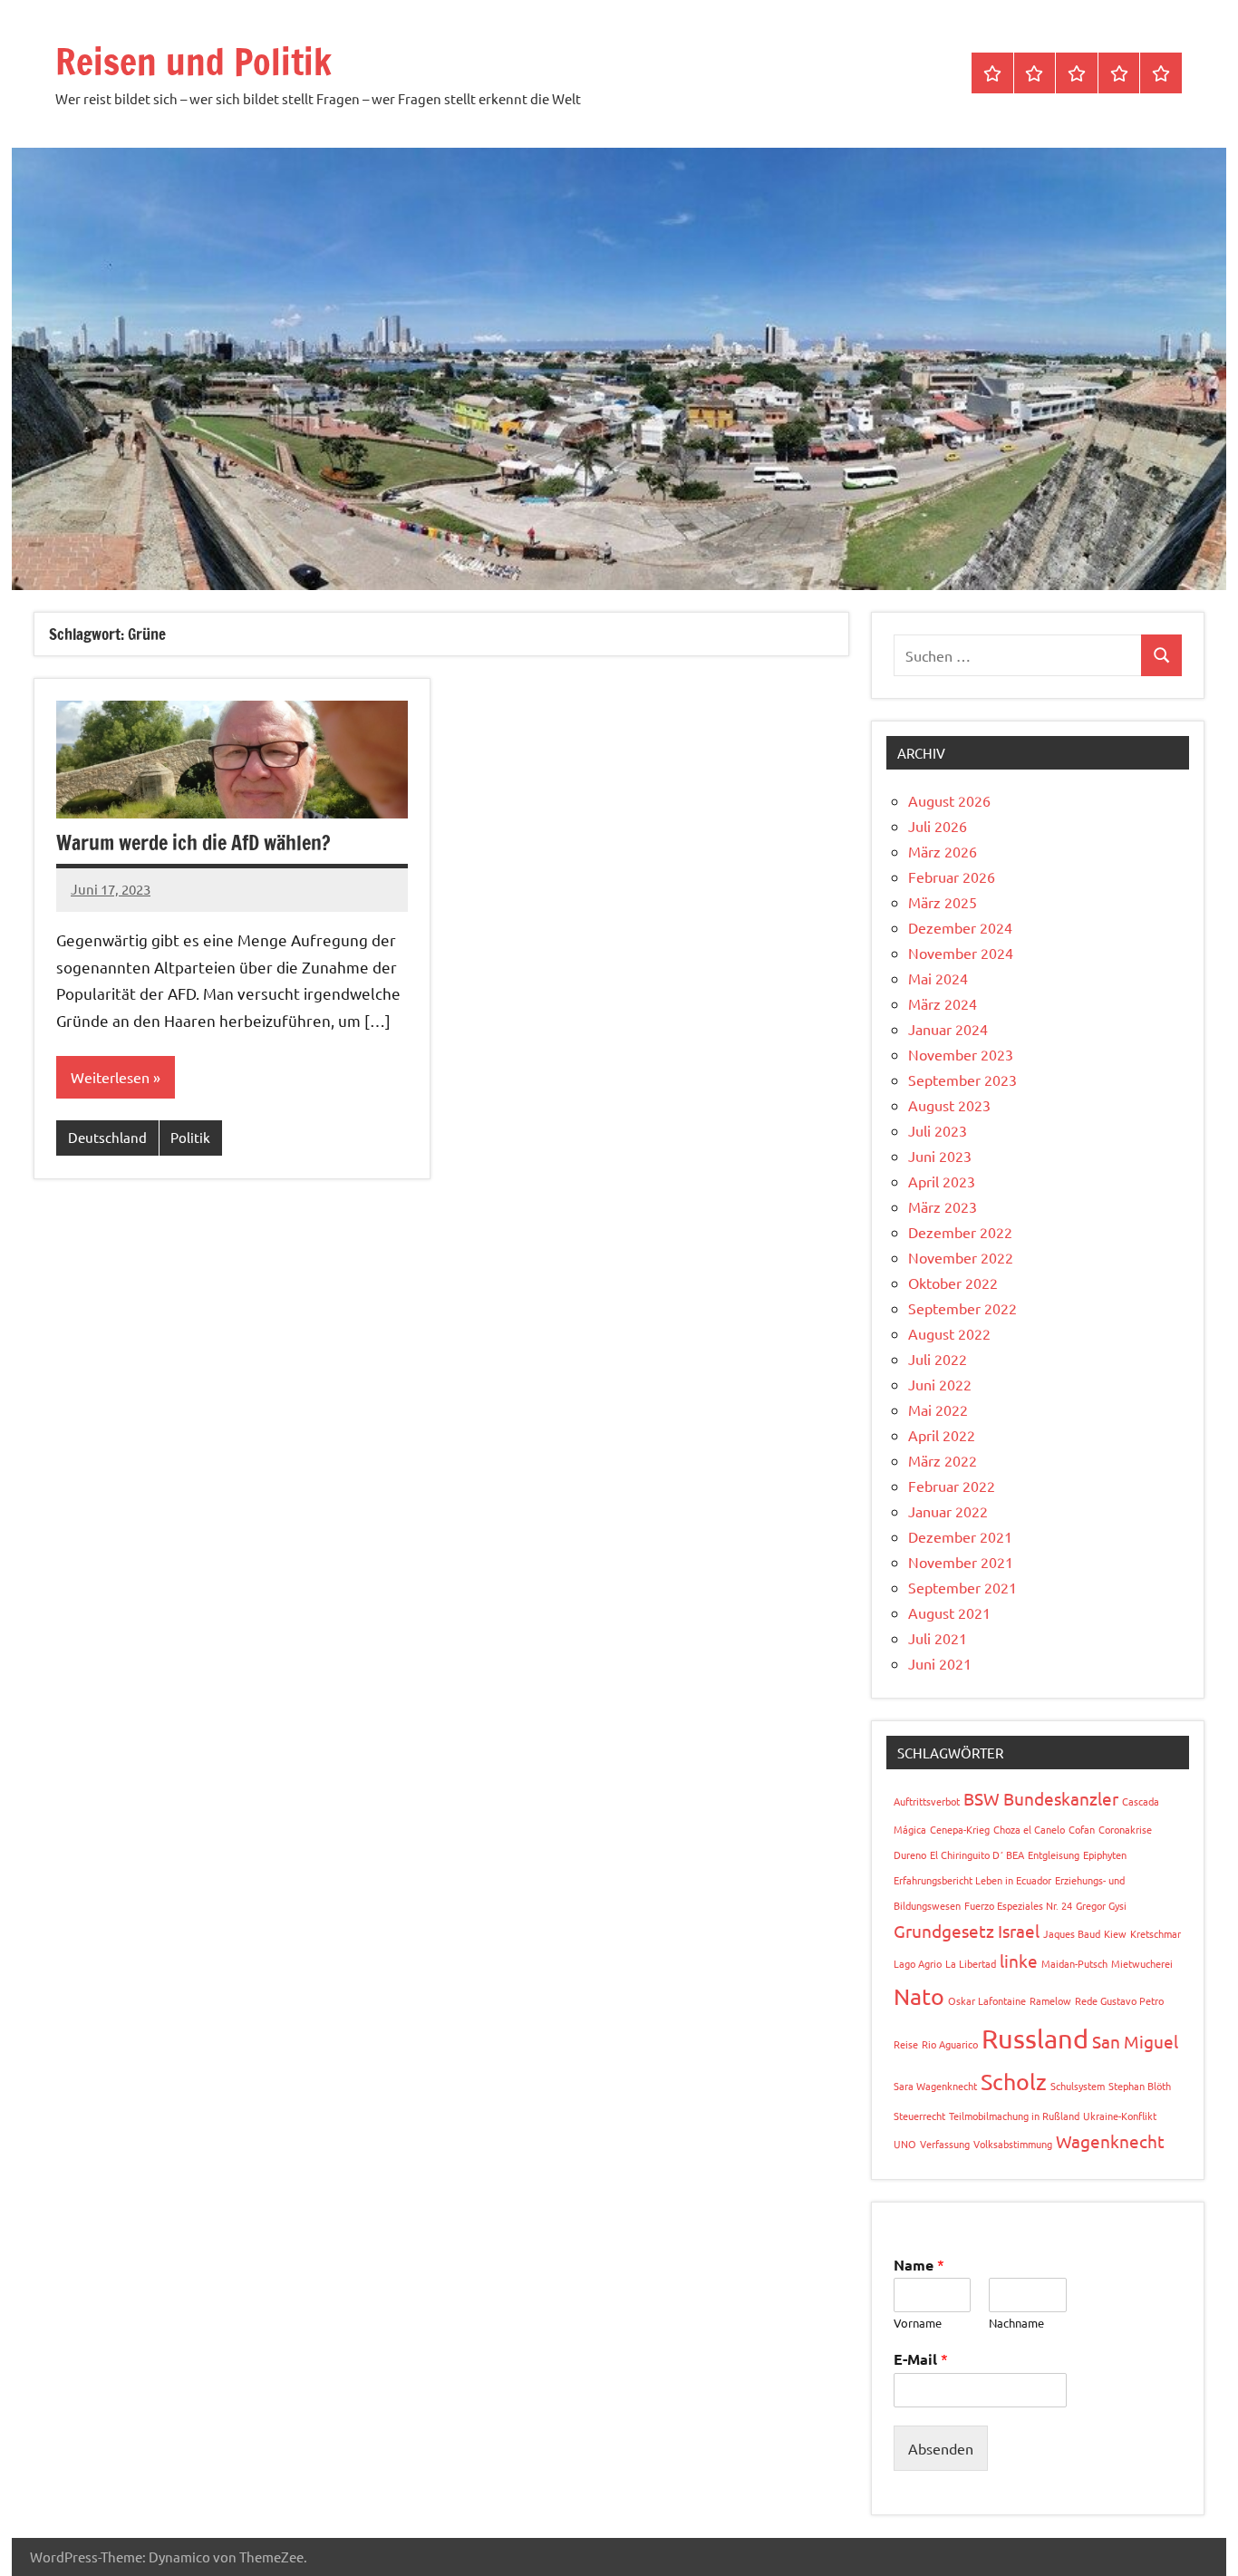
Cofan (1082, 1829)
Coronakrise (1125, 1829)
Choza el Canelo (1029, 1829)
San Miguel (1135, 2041)
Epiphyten (1105, 1855)
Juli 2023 (938, 1130)
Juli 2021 (938, 1638)
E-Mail (921, 2359)
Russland (1035, 2039)
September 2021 (962, 1587)
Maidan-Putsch (1074, 1963)
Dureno (910, 1855)
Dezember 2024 (960, 927)
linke (1019, 1961)
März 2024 (943, 1003)
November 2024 (961, 953)
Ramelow (1050, 2000)
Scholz (1014, 2082)
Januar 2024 (948, 1029)
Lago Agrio (918, 1963)
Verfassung (945, 2144)
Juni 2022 (940, 1384)
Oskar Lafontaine (987, 2000)
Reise (906, 2044)
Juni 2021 (940, 1663)
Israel (1019, 1931)
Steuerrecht (919, 2116)
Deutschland (107, 1137)
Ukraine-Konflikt (1120, 2116)
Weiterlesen (110, 1077)
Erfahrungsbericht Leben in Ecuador (972, 1880)
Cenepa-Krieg (960, 1829)
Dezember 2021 (960, 1536)
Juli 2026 (938, 826)
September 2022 (962, 1308)
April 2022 (942, 1435)
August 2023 (949, 1105)
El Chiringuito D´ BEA (977, 1855)
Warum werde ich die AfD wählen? (193, 843)
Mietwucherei (1142, 1963)
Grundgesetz (944, 1931)
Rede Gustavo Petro (1119, 2000)
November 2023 (961, 1054)
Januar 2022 (948, 1511)
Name (919, 2265)
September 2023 (962, 1080)
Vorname (918, 2323)
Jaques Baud (1072, 1933)
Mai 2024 (938, 978)
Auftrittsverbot (927, 1801)
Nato (919, 1996)
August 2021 (949, 1612)
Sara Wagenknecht (935, 2086)
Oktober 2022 (953, 1283)
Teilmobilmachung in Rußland (1014, 2116)
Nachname (1016, 2323)
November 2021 (961, 1562)
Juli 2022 (938, 1359)
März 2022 (943, 1460)
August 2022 (949, 1333)
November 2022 (961, 1257)
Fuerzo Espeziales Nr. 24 (1018, 1905)
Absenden (941, 2448)
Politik (190, 1137)
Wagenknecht (1110, 2141)
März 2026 (943, 851)
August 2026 (949, 800)
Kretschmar (1156, 1933)
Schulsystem (1078, 2086)
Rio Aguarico (950, 2044)
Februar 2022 (952, 1486)
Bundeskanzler (1061, 1798)
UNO (905, 2144)
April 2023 (942, 1181)
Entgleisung (1054, 1855)
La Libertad (971, 1963)
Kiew (1115, 1933)
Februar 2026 (952, 876)
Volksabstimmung (1013, 2144)
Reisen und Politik (193, 61)
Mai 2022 (938, 1409)
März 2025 (943, 902)
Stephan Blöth (1140, 2086)
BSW (982, 1798)
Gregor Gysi (1101, 1905)
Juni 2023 (940, 1156)
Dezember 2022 (960, 1232)
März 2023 (943, 1206)
